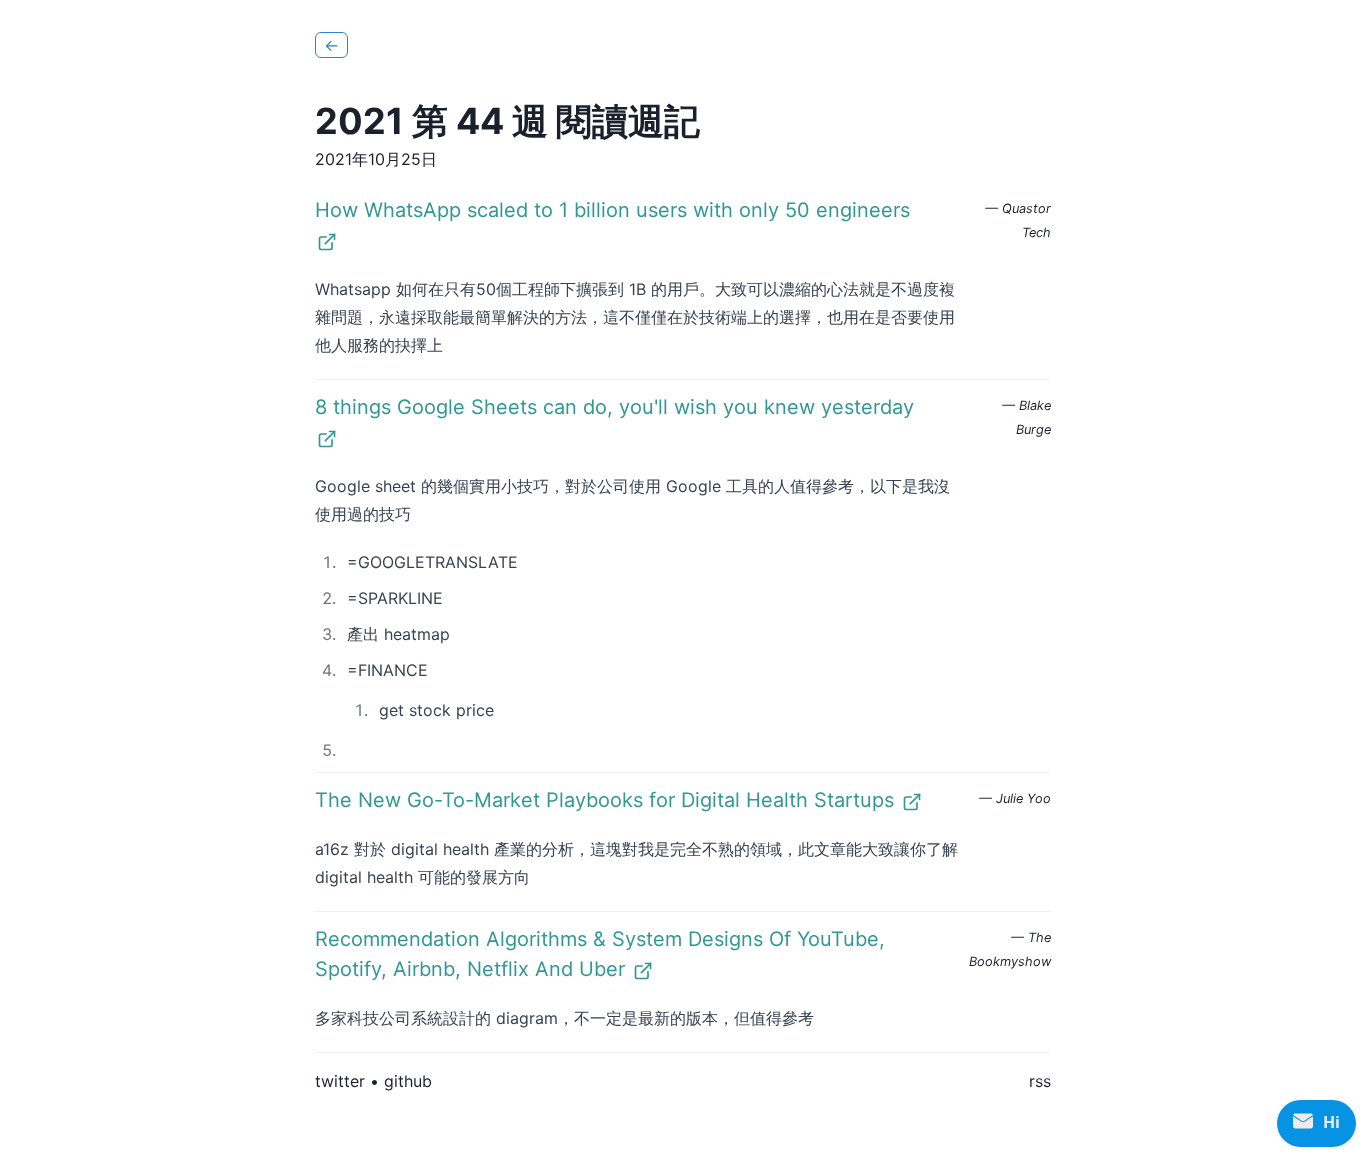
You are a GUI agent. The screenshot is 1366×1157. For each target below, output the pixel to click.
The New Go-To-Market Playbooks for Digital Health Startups (604, 800)
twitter (340, 1081)
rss (1040, 1081)
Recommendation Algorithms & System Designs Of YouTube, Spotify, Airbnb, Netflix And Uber (600, 954)
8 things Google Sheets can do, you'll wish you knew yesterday (614, 407)
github (408, 1081)
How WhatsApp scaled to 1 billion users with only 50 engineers (612, 210)
